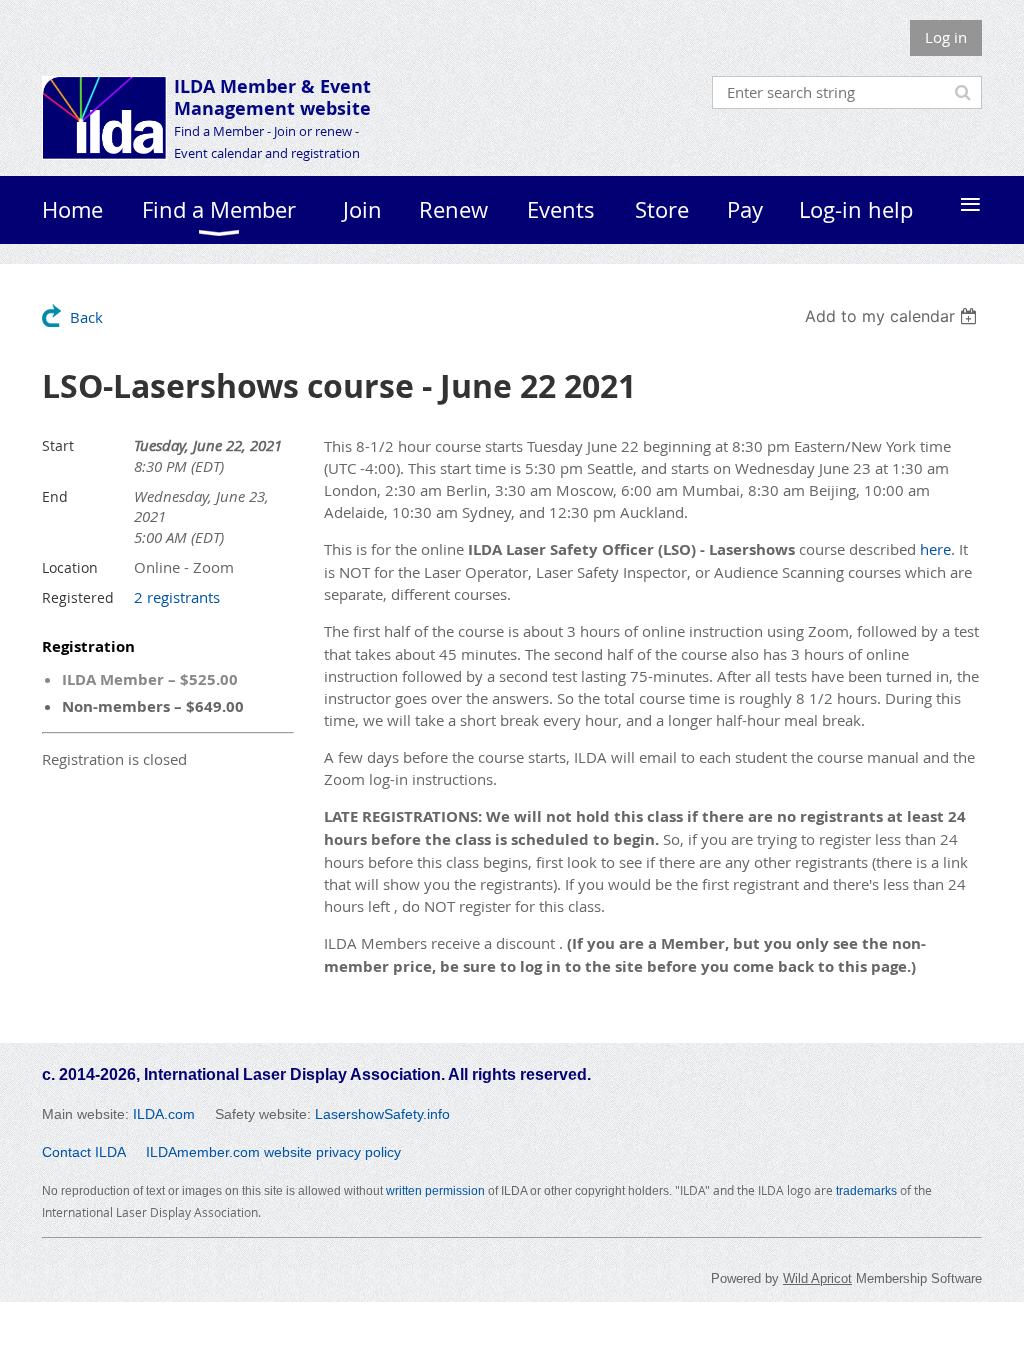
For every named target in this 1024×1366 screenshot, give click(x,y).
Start (58, 445)
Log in (946, 37)
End (55, 496)
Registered (78, 597)
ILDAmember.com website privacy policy (273, 1152)
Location (70, 567)
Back (86, 317)
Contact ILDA (84, 1152)
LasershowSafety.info (382, 1114)
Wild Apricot (817, 1278)
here (935, 549)
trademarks (866, 1191)
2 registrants (177, 597)
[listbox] (893, 316)
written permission (435, 1191)
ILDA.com (164, 1114)
